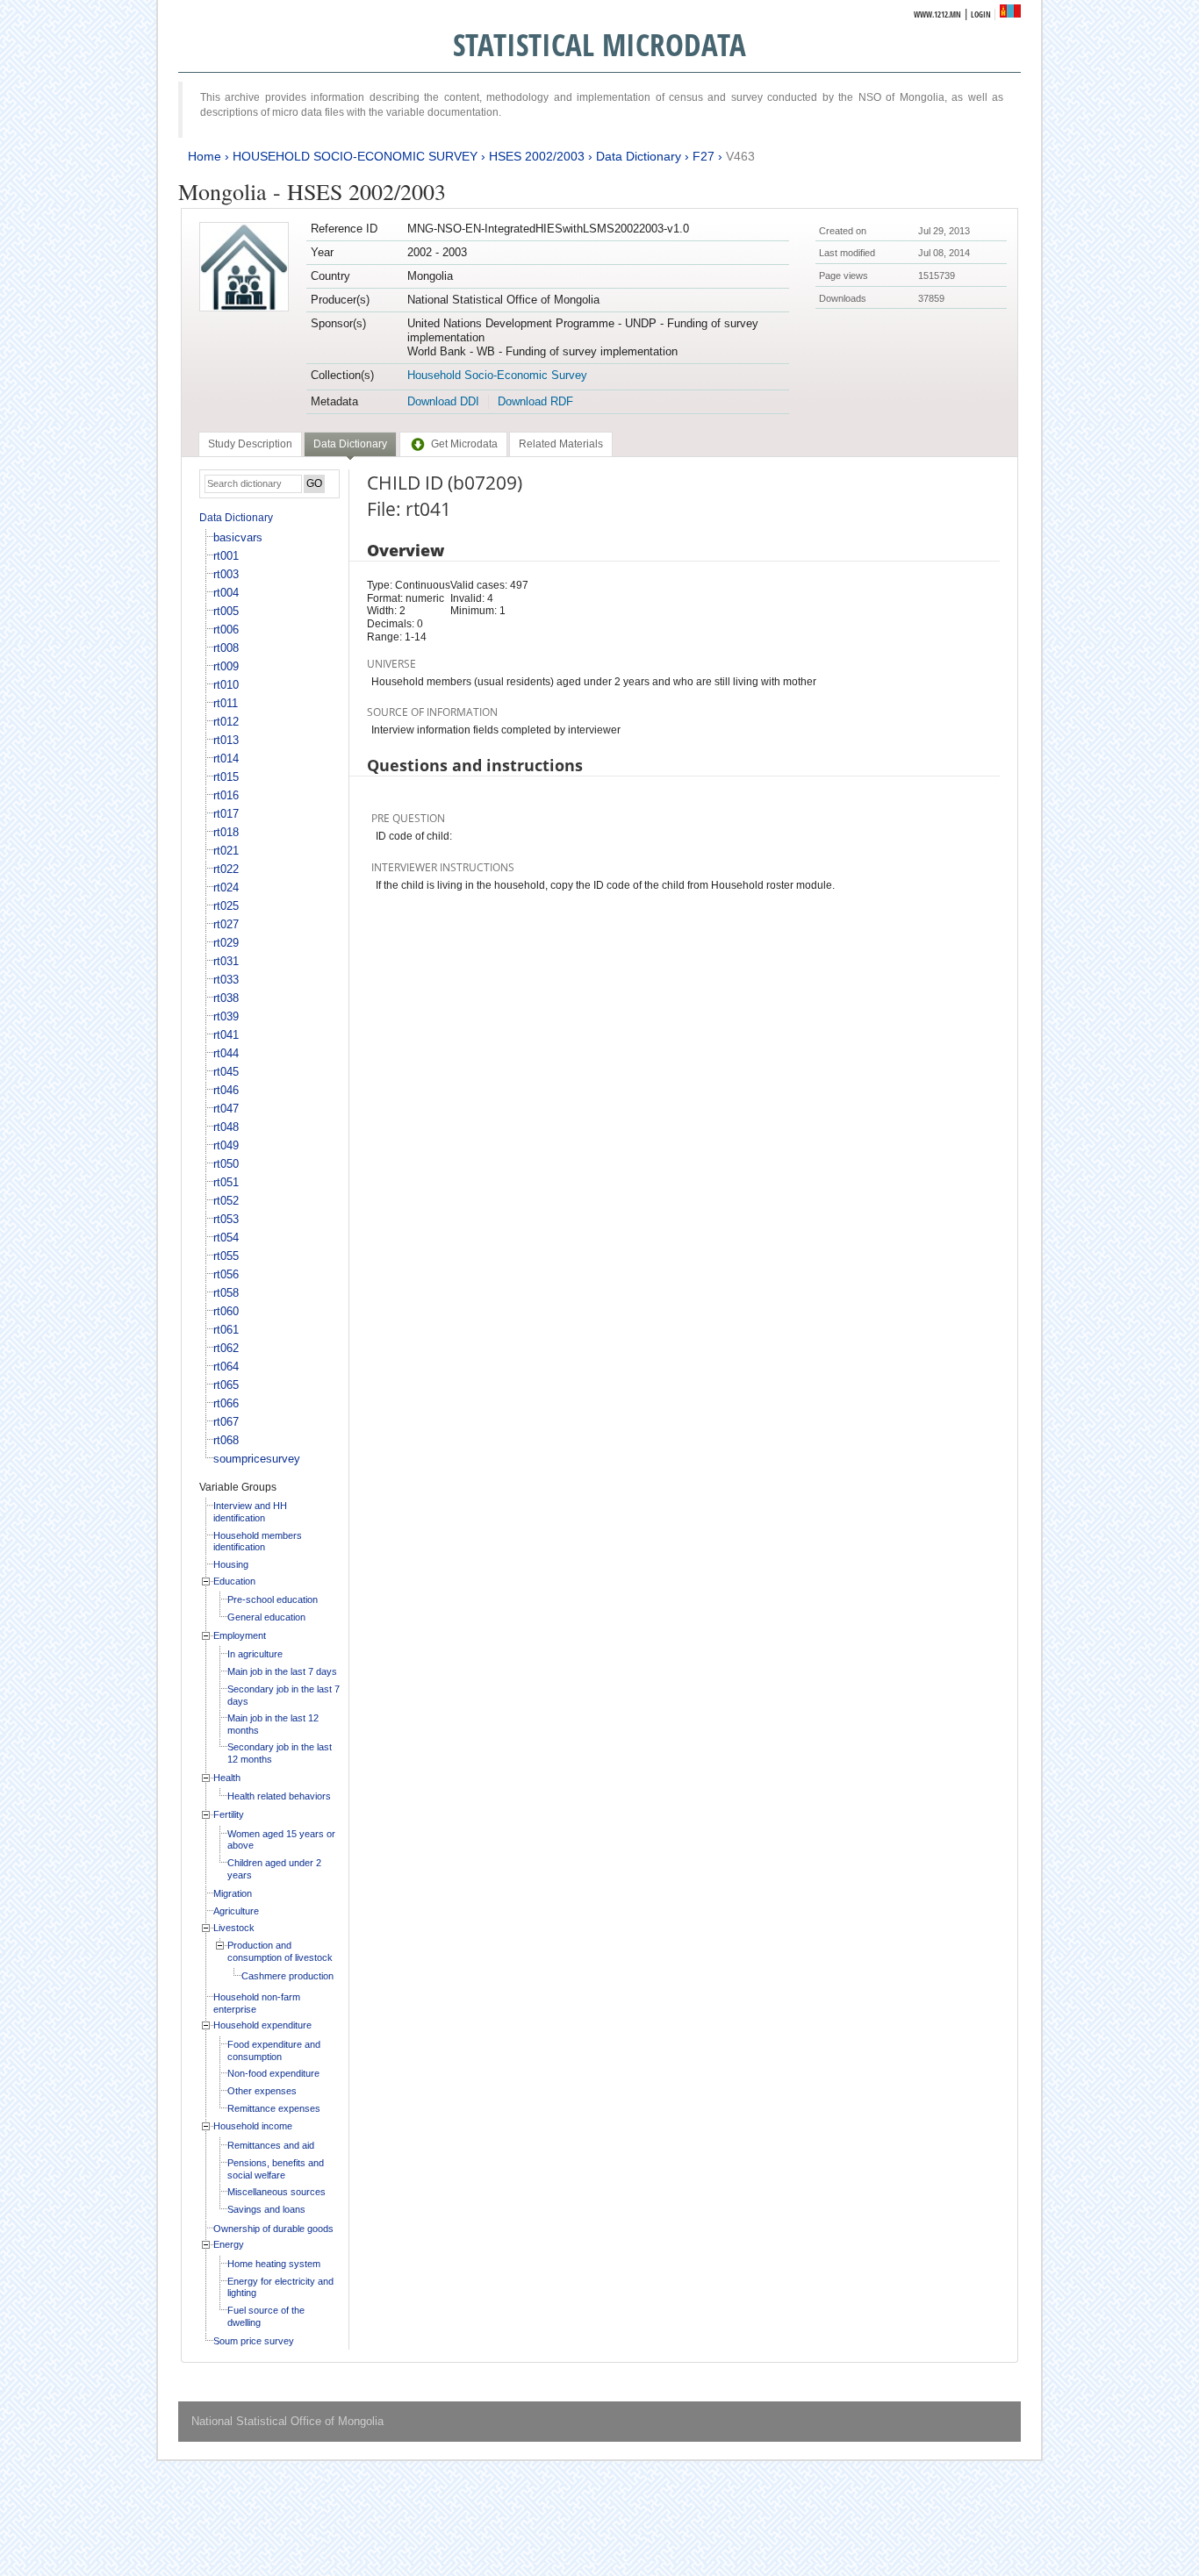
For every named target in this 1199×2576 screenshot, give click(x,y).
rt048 (226, 1127)
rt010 (226, 685)
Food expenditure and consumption (274, 2050)
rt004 (226, 593)
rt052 (226, 1201)
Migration (233, 1893)
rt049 (226, 1145)
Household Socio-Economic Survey (497, 375)
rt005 (226, 611)
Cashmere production (287, 1976)
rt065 (226, 1385)
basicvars (238, 537)
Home (205, 156)
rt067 (226, 1422)
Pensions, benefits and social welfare (276, 2169)
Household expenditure (262, 2025)
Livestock (234, 1928)
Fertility (229, 1814)
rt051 (226, 1182)
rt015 (226, 777)
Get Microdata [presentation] (464, 444)
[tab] (250, 444)
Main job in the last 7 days (282, 1671)
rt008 (226, 648)
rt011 (226, 703)
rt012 (226, 722)
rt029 (226, 943)
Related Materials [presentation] (561, 444)
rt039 (226, 1016)
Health (227, 1778)
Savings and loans (266, 2209)
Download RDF (535, 401)
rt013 (226, 740)
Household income (253, 2126)
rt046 (226, 1090)
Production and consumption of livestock (280, 1951)
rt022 (226, 869)
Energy (229, 2244)
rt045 (226, 1072)
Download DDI (443, 401)
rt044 (226, 1053)
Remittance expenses (274, 2108)
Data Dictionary (639, 156)
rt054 (226, 1238)
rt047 (226, 1109)
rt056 (226, 1274)
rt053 (226, 1219)
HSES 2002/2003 (537, 156)
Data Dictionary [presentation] (350, 444)
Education (234, 1581)
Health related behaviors (279, 1796)
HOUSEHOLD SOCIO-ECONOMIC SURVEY (355, 156)
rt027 (226, 924)
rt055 (226, 1256)
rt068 (226, 1440)
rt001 (226, 556)
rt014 (226, 758)
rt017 (226, 814)
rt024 (226, 887)
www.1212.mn (937, 14)
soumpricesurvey (257, 1459)
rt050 (226, 1164)
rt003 (226, 574)
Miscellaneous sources (276, 2192)
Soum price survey (254, 2341)
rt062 (226, 1348)
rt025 (226, 906)
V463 (740, 156)
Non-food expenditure (273, 2073)
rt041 (226, 1035)
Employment (240, 1635)
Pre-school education (273, 1599)
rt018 (226, 832)
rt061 (226, 1330)
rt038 (226, 998)
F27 (704, 156)
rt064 (226, 1367)
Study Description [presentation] (250, 444)
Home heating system (274, 2264)
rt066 (226, 1403)
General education (266, 1617)
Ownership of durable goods (273, 2229)
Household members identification (258, 1542)
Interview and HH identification (250, 1512)
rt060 (226, 1311)
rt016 (226, 795)
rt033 (226, 980)
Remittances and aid (271, 2145)
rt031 (226, 961)
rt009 (226, 666)
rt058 (226, 1293)
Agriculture (236, 1911)
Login (981, 14)
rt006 (226, 630)
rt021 (226, 851)
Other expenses (262, 2091)
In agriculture (255, 1654)
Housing (231, 1564)
